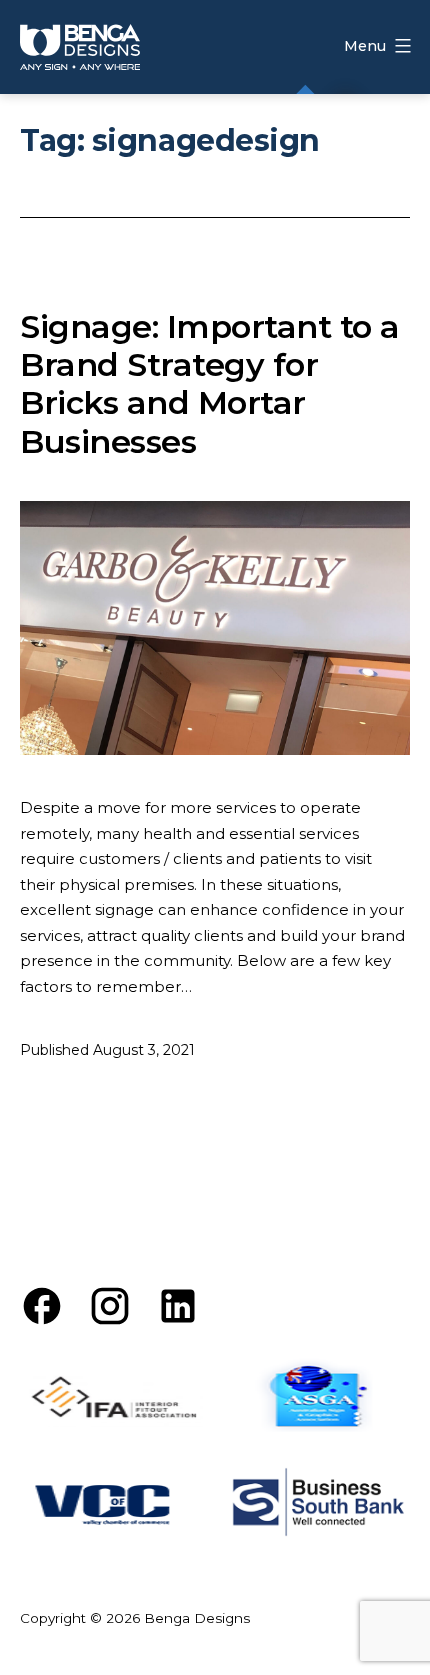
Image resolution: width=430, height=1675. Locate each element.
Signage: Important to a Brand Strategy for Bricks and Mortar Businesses (210, 384)
